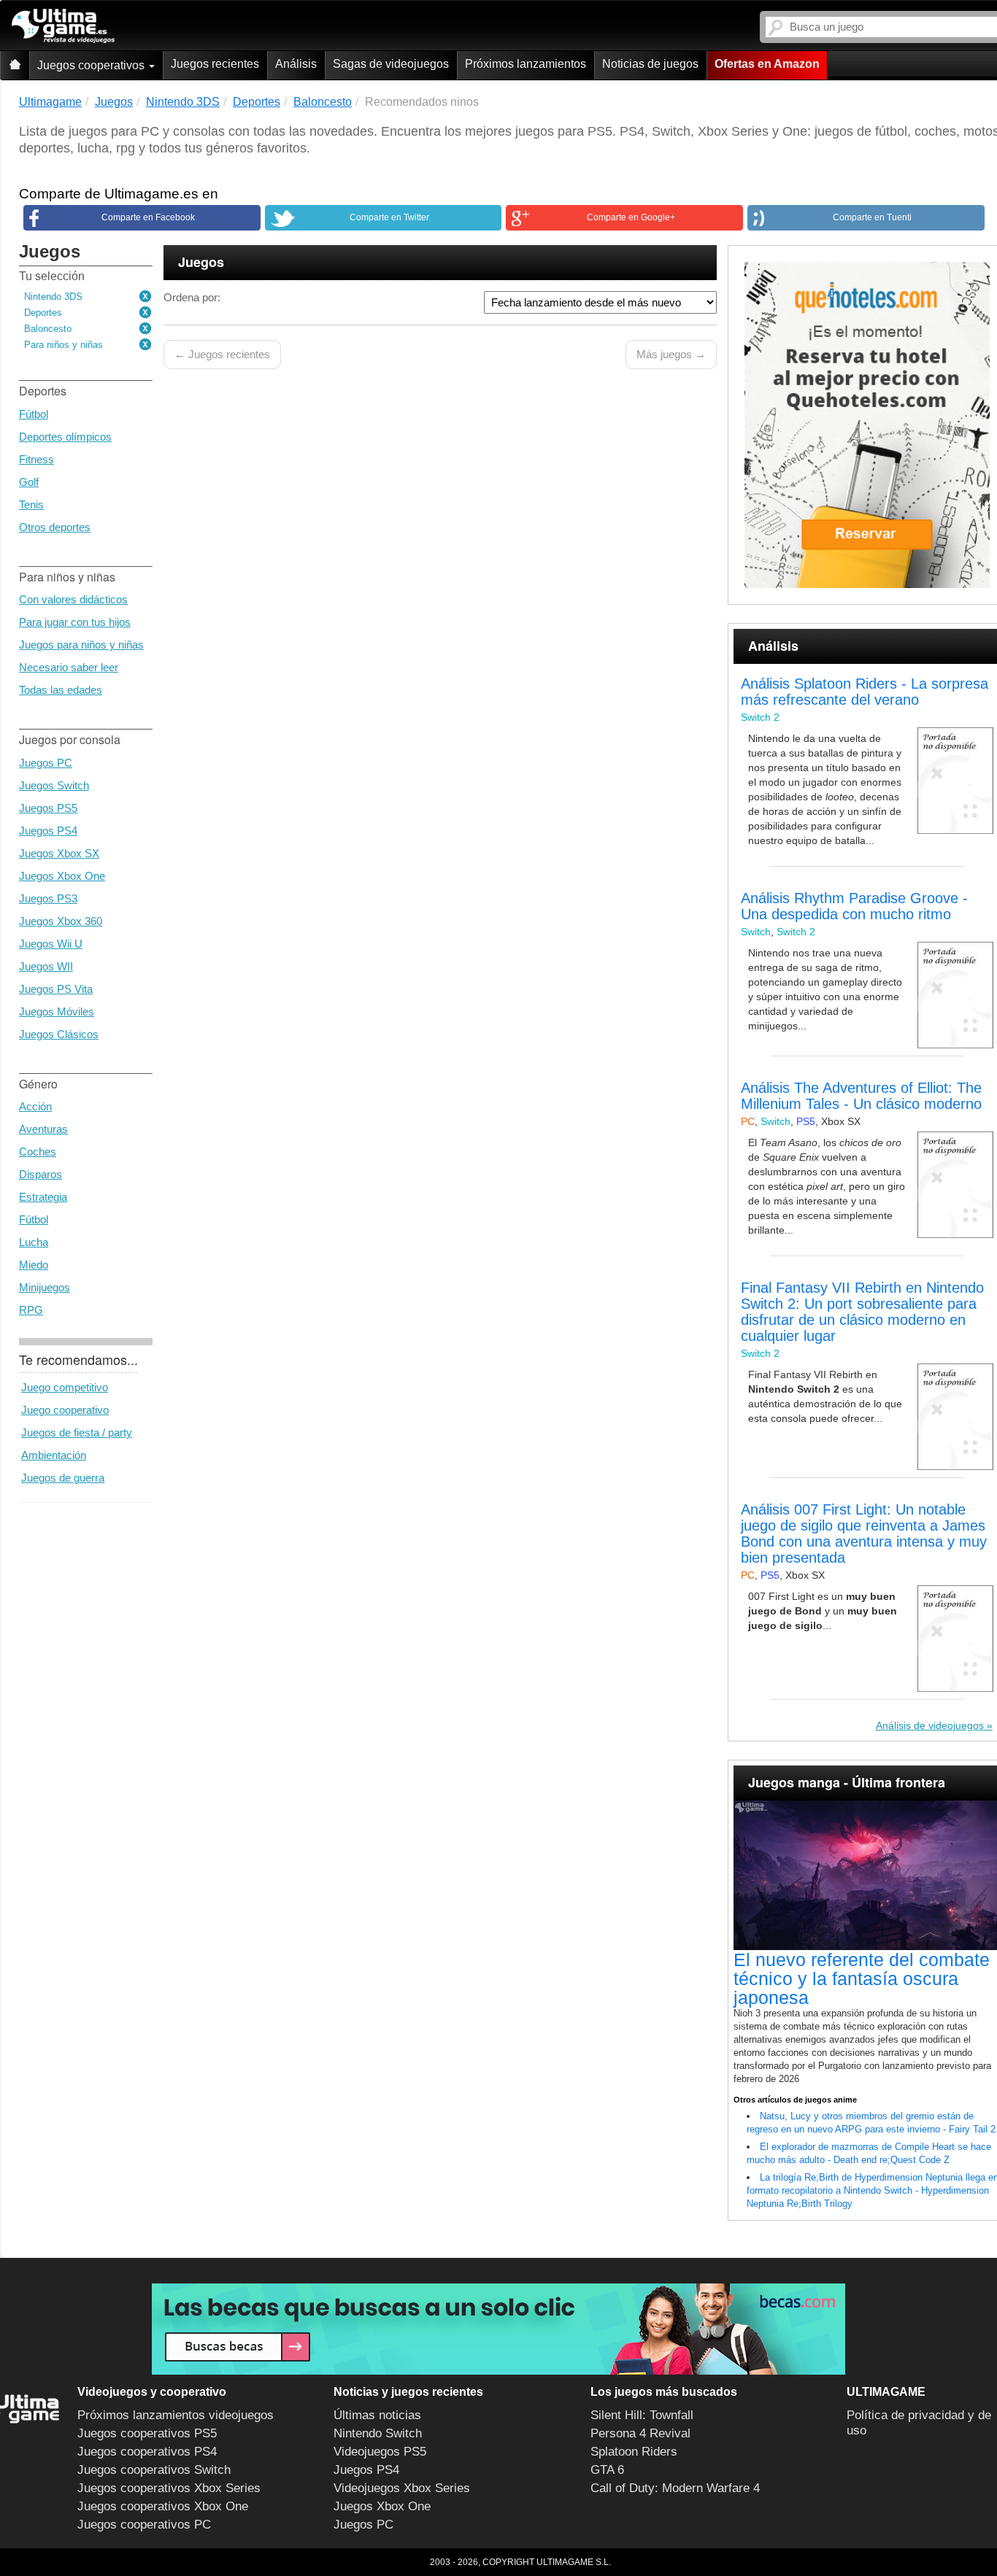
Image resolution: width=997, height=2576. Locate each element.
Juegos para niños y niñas (81, 645)
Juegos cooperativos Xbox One (163, 2506)
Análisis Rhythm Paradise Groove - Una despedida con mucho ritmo (854, 906)
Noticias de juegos (650, 64)
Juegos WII (46, 966)
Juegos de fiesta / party (77, 1432)
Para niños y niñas (63, 345)
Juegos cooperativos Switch (154, 2470)
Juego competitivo (65, 1387)
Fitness (36, 459)
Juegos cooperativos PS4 (147, 2452)
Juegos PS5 (48, 808)
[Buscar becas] (498, 2329)
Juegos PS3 (48, 898)
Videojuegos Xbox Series (402, 2488)
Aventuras (43, 1129)
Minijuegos (45, 1287)
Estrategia (43, 1197)
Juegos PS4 (48, 831)
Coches (38, 1152)
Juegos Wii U (51, 944)
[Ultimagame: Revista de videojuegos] (15, 65)
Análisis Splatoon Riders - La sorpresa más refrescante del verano (865, 692)
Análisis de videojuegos (930, 1725)
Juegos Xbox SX (59, 853)
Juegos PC (46, 763)
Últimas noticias (377, 2415)
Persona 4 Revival (640, 2433)
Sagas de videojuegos (391, 64)
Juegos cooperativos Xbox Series (169, 2488)
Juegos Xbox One (62, 876)
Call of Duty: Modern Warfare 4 (675, 2488)
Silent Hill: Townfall (642, 2415)
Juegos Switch (54, 785)
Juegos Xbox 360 (61, 921)
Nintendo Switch (378, 2433)
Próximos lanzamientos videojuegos (176, 2415)
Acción (35, 1106)
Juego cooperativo (65, 1410)
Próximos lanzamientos (526, 64)
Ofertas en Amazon (767, 64)
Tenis (31, 504)
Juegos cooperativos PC (144, 2525)
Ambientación (54, 1455)
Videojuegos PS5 (380, 2452)
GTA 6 (607, 2470)
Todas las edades (61, 690)
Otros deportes (55, 527)
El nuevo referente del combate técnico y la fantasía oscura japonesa (862, 1979)
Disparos (41, 1174)
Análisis (296, 64)
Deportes (43, 313)
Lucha (34, 1242)
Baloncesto (48, 329)
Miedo (34, 1265)
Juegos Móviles (57, 1012)
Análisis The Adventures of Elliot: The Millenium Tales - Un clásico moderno (861, 1096)
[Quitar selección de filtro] (146, 297)
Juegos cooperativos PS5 (147, 2433)
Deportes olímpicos (65, 437)
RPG (31, 1310)
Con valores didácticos (73, 599)
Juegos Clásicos (59, 1034)
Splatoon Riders (634, 2452)
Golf (29, 482)
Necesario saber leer (69, 667)
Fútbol (34, 414)
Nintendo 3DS (53, 297)
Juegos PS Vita (56, 989)
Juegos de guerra (63, 1478)
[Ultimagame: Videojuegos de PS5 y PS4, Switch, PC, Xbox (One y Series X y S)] (63, 26)
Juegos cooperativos (92, 65)
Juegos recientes (215, 64)
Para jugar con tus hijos (75, 622)
